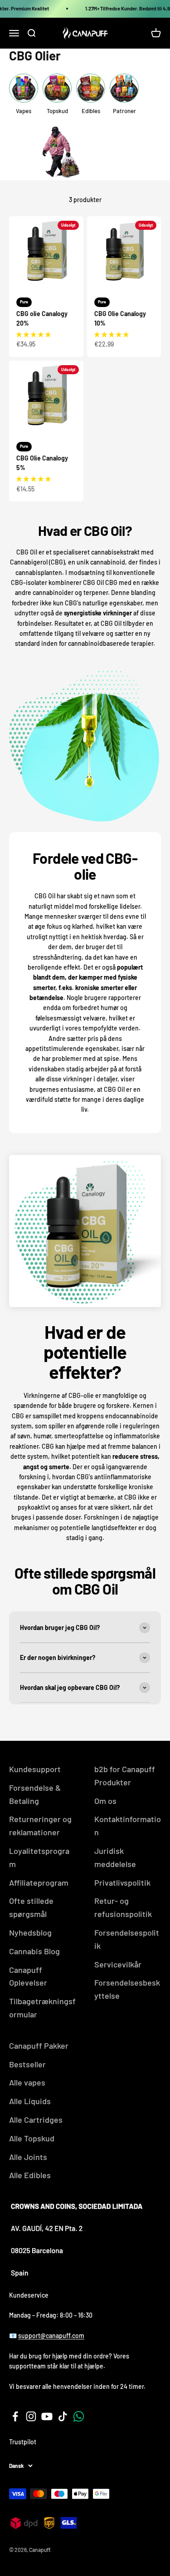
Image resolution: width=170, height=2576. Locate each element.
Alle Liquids (30, 2101)
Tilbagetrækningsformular (42, 2008)
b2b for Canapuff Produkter (125, 1776)
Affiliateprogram (39, 1882)
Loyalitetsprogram (39, 1857)
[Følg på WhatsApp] (79, 2416)
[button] (34, 334)
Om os (105, 1801)
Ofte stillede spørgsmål (31, 1907)
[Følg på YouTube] (47, 2416)
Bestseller (27, 2064)
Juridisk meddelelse (115, 1857)
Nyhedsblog (30, 1932)
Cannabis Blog (34, 1951)
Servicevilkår (118, 1964)
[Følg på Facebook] (15, 2416)
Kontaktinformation (128, 1825)
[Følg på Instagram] (31, 2416)
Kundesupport (35, 1769)
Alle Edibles (30, 2175)
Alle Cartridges (36, 2120)
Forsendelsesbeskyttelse (127, 1989)
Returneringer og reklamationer (40, 1825)
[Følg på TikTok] (63, 2416)
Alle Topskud (32, 2138)
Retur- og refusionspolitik (123, 1907)
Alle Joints (28, 2157)
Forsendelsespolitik (127, 1939)
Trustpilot (23, 2442)
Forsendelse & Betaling (35, 1794)
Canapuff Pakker (39, 2046)
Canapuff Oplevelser (28, 1976)
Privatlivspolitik (122, 1882)
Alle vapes (27, 2082)
